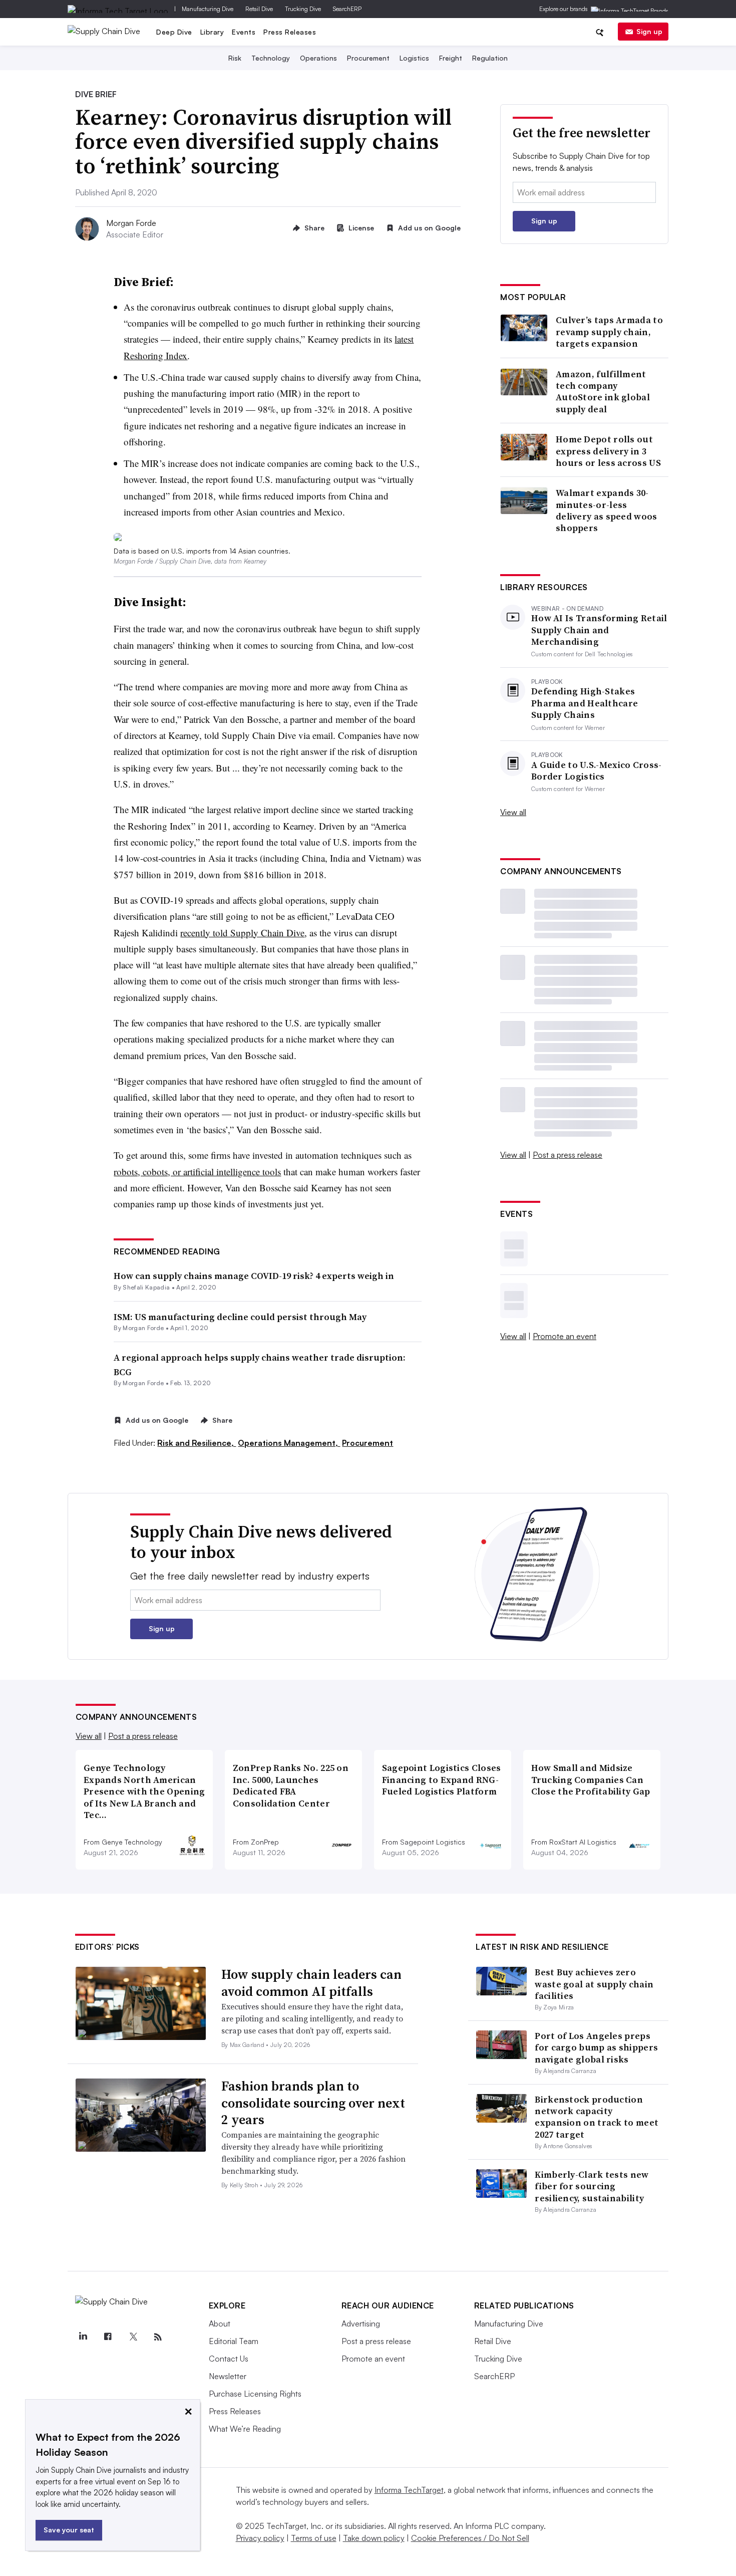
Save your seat (69, 2530)
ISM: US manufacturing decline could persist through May (240, 1317)
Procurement (368, 58)
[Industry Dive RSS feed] (158, 2337)
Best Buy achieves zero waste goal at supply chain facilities (594, 1984)
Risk (235, 58)
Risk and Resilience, (197, 1443)
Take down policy (374, 2538)
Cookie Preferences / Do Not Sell (470, 2538)
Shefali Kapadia (146, 1287)
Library (212, 32)
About (220, 2324)
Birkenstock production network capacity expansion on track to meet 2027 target (597, 2117)
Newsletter (228, 2376)
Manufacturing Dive (208, 9)
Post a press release (568, 1155)
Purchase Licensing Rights (255, 2394)
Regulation (490, 58)
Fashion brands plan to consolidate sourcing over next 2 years (313, 2103)
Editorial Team (234, 2341)
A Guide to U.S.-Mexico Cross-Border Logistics (597, 771)
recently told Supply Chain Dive (242, 933)
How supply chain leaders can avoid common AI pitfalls (311, 1983)
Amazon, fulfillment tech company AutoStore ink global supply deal (603, 392)
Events (244, 32)
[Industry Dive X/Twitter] (133, 2337)
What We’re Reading (245, 2429)
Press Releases (290, 32)
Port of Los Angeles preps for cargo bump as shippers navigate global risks (596, 2047)
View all (513, 812)
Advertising (361, 2324)
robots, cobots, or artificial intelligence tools (197, 1172)
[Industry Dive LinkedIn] (83, 2337)
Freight (451, 58)
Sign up (649, 31)
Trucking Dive (303, 9)
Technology (271, 58)
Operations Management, (289, 1443)
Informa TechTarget (409, 2490)
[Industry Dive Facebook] (108, 2337)
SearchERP (347, 9)
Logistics (414, 58)
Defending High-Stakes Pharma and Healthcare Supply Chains (585, 703)
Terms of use (314, 2538)
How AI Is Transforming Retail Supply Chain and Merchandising (599, 630)
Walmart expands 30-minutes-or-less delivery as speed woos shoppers (607, 510)
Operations (318, 58)
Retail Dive (259, 9)
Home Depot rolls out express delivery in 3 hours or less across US (608, 451)
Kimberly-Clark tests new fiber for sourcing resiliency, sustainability (592, 2186)
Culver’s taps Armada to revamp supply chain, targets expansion (609, 332)
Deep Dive (174, 32)
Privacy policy (260, 2538)
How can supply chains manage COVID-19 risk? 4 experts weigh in (254, 1276)
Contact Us (229, 2359)
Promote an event (565, 1336)
